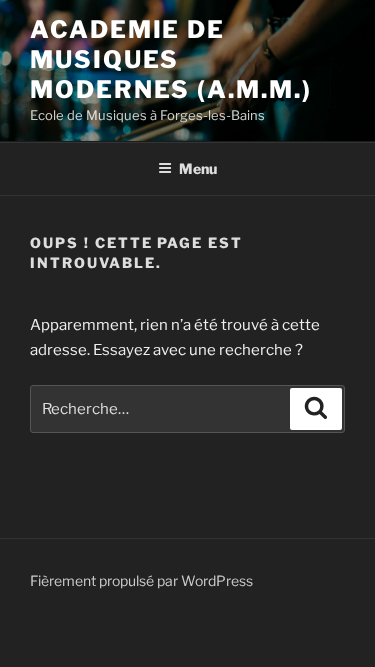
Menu (198, 168)
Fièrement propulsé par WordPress (141, 580)
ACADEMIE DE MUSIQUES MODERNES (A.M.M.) (171, 59)
